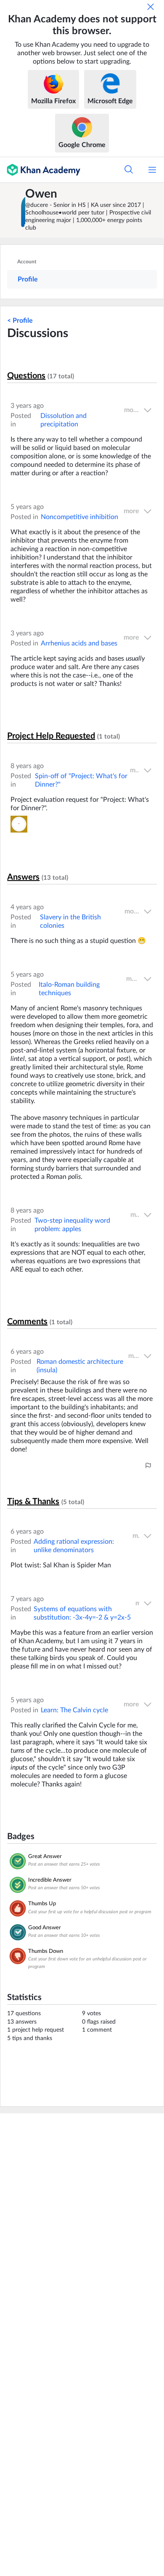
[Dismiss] (151, 7)
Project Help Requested (51, 736)
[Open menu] (152, 170)
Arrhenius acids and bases (79, 643)
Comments (27, 1322)
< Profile (20, 321)
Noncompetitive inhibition (79, 517)
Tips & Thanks (33, 1502)
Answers (23, 877)
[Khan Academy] (40, 170)
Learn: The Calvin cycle (74, 1710)
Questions (26, 376)
